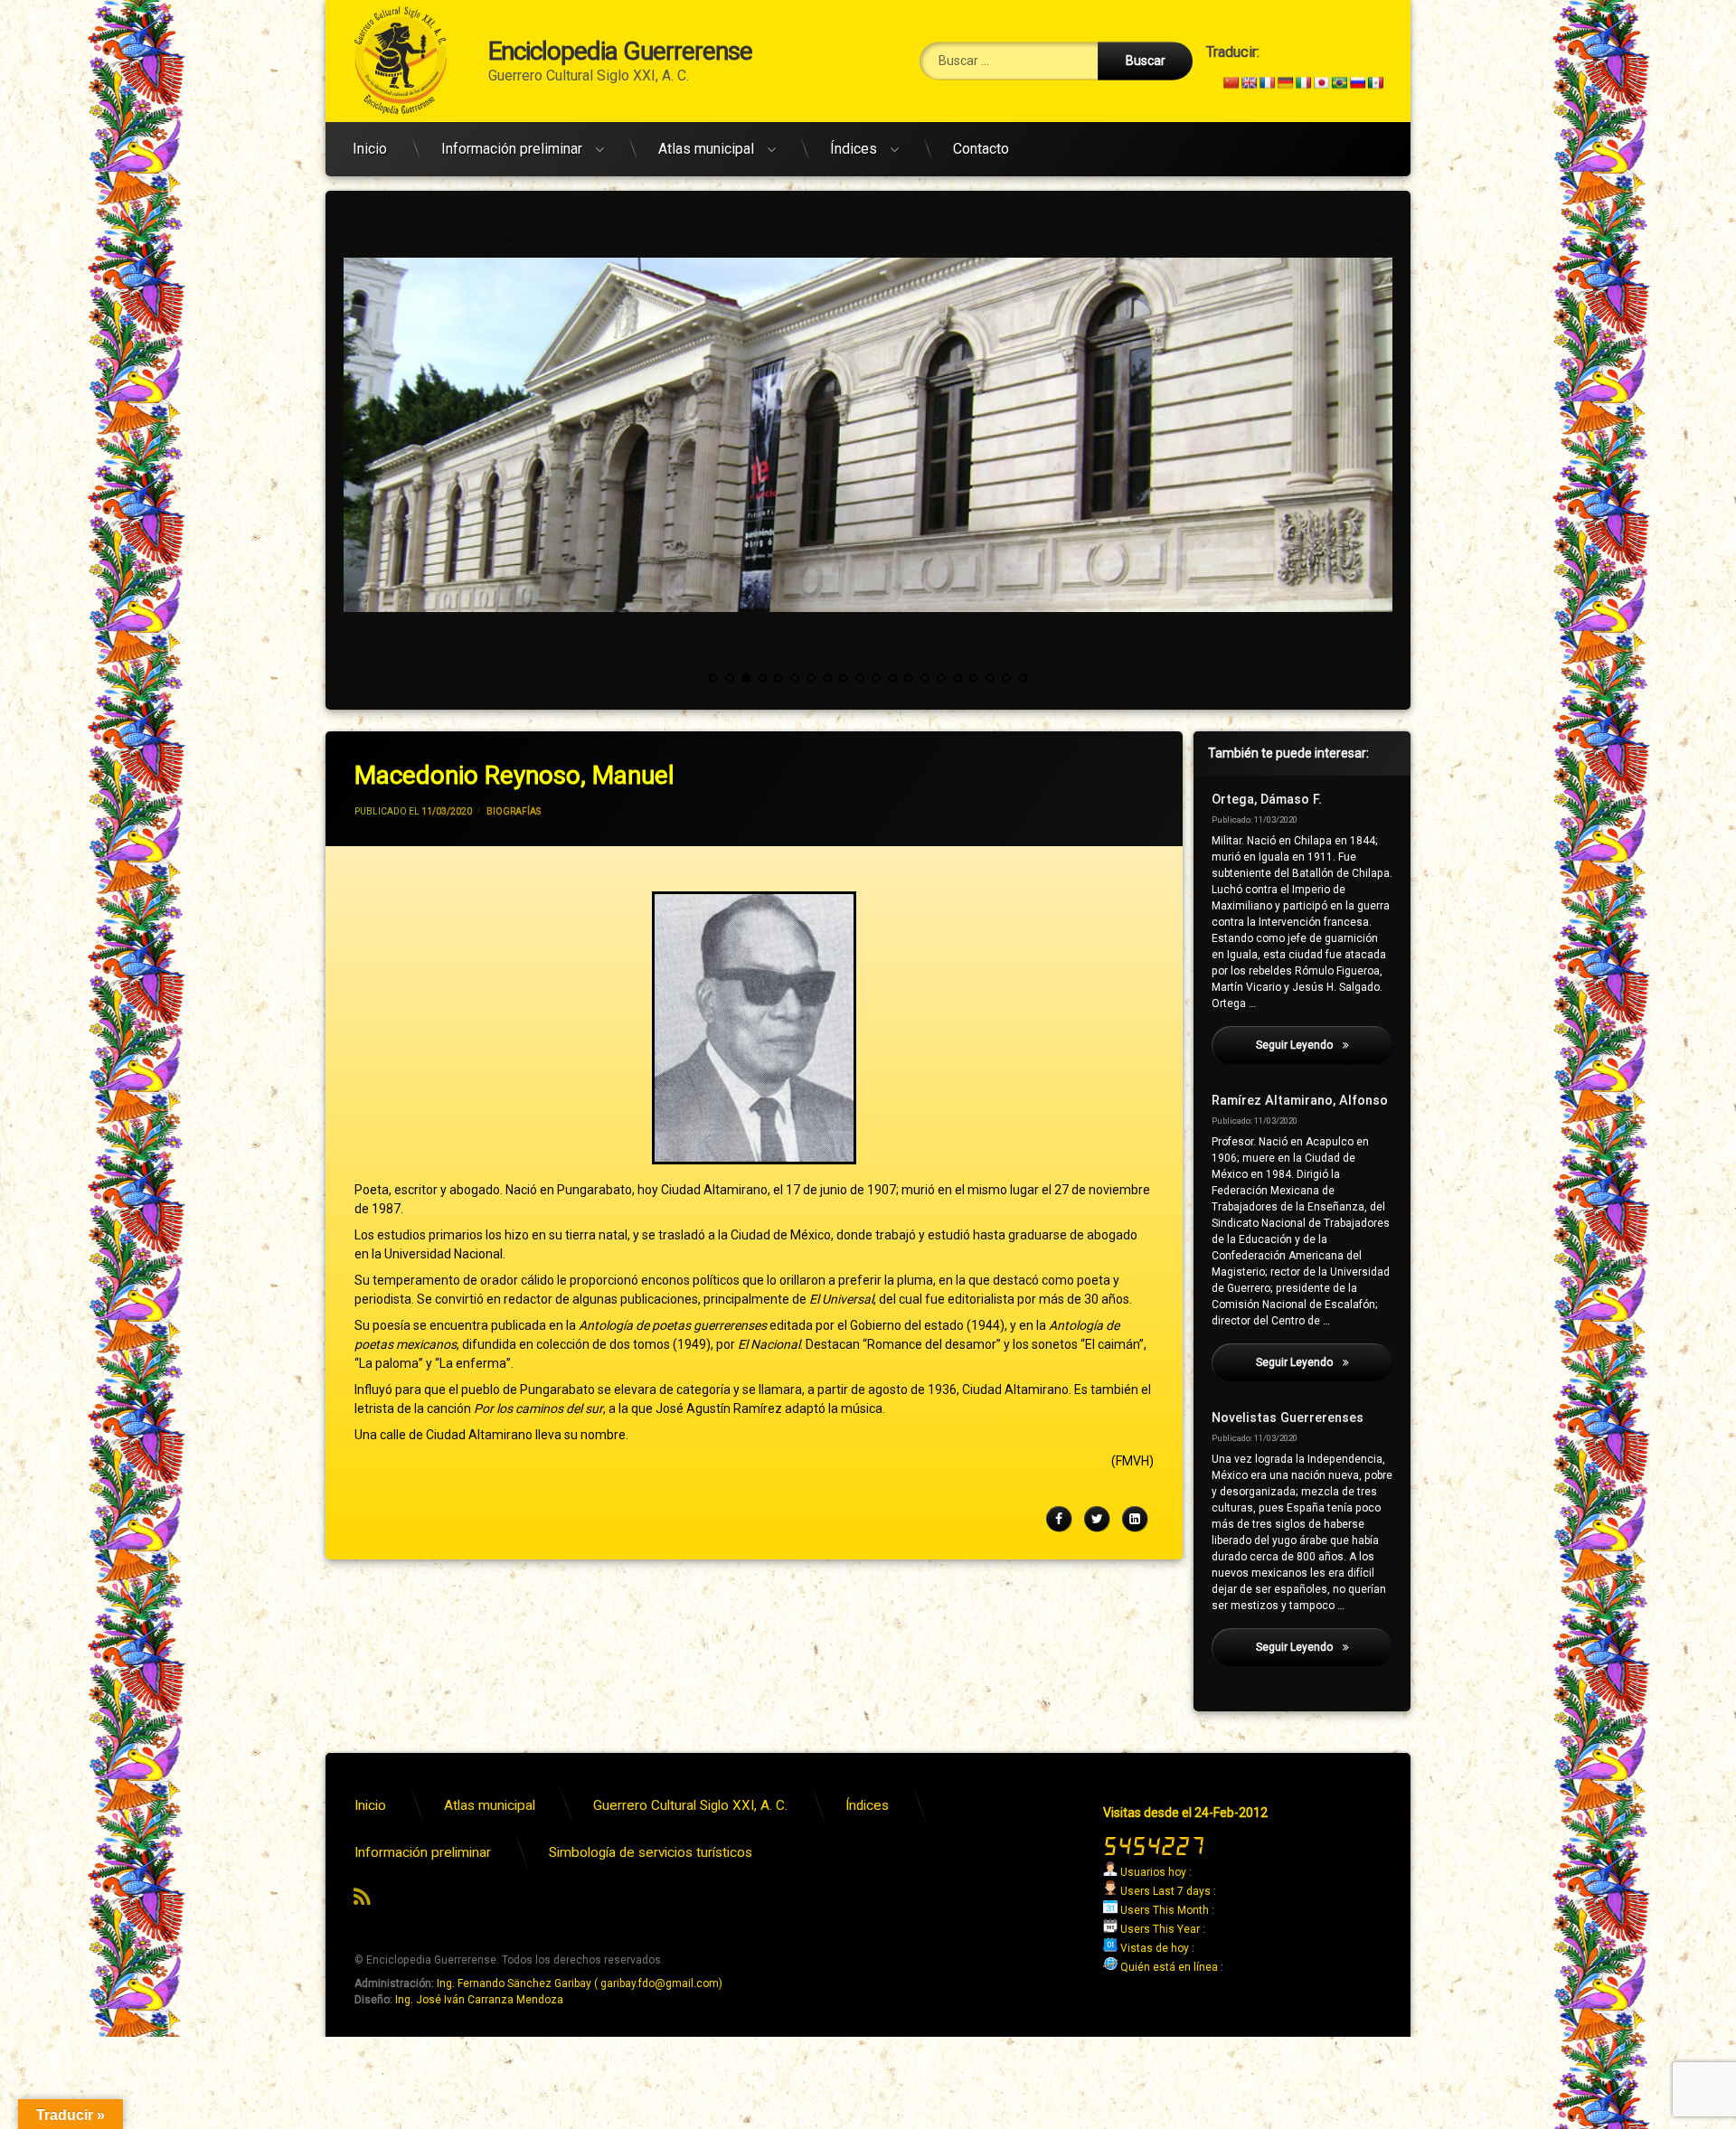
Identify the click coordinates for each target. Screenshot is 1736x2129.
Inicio (370, 149)
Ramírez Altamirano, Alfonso (1300, 1101)
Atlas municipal (706, 149)
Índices (854, 149)
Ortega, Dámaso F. (1267, 800)
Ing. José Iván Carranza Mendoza (479, 2000)
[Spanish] (1375, 82)
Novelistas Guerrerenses (1288, 1418)
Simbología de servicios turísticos (651, 1852)
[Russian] (1357, 82)
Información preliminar (512, 149)
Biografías (514, 811)
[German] (1285, 82)
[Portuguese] (1339, 82)
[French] (1267, 82)
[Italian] (1303, 82)
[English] (1249, 82)
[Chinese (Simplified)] (1231, 82)
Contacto (981, 149)
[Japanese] (1321, 82)
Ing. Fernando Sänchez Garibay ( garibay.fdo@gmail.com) (580, 1983)
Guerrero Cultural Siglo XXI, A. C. (690, 1805)
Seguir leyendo (1324, 1045)
